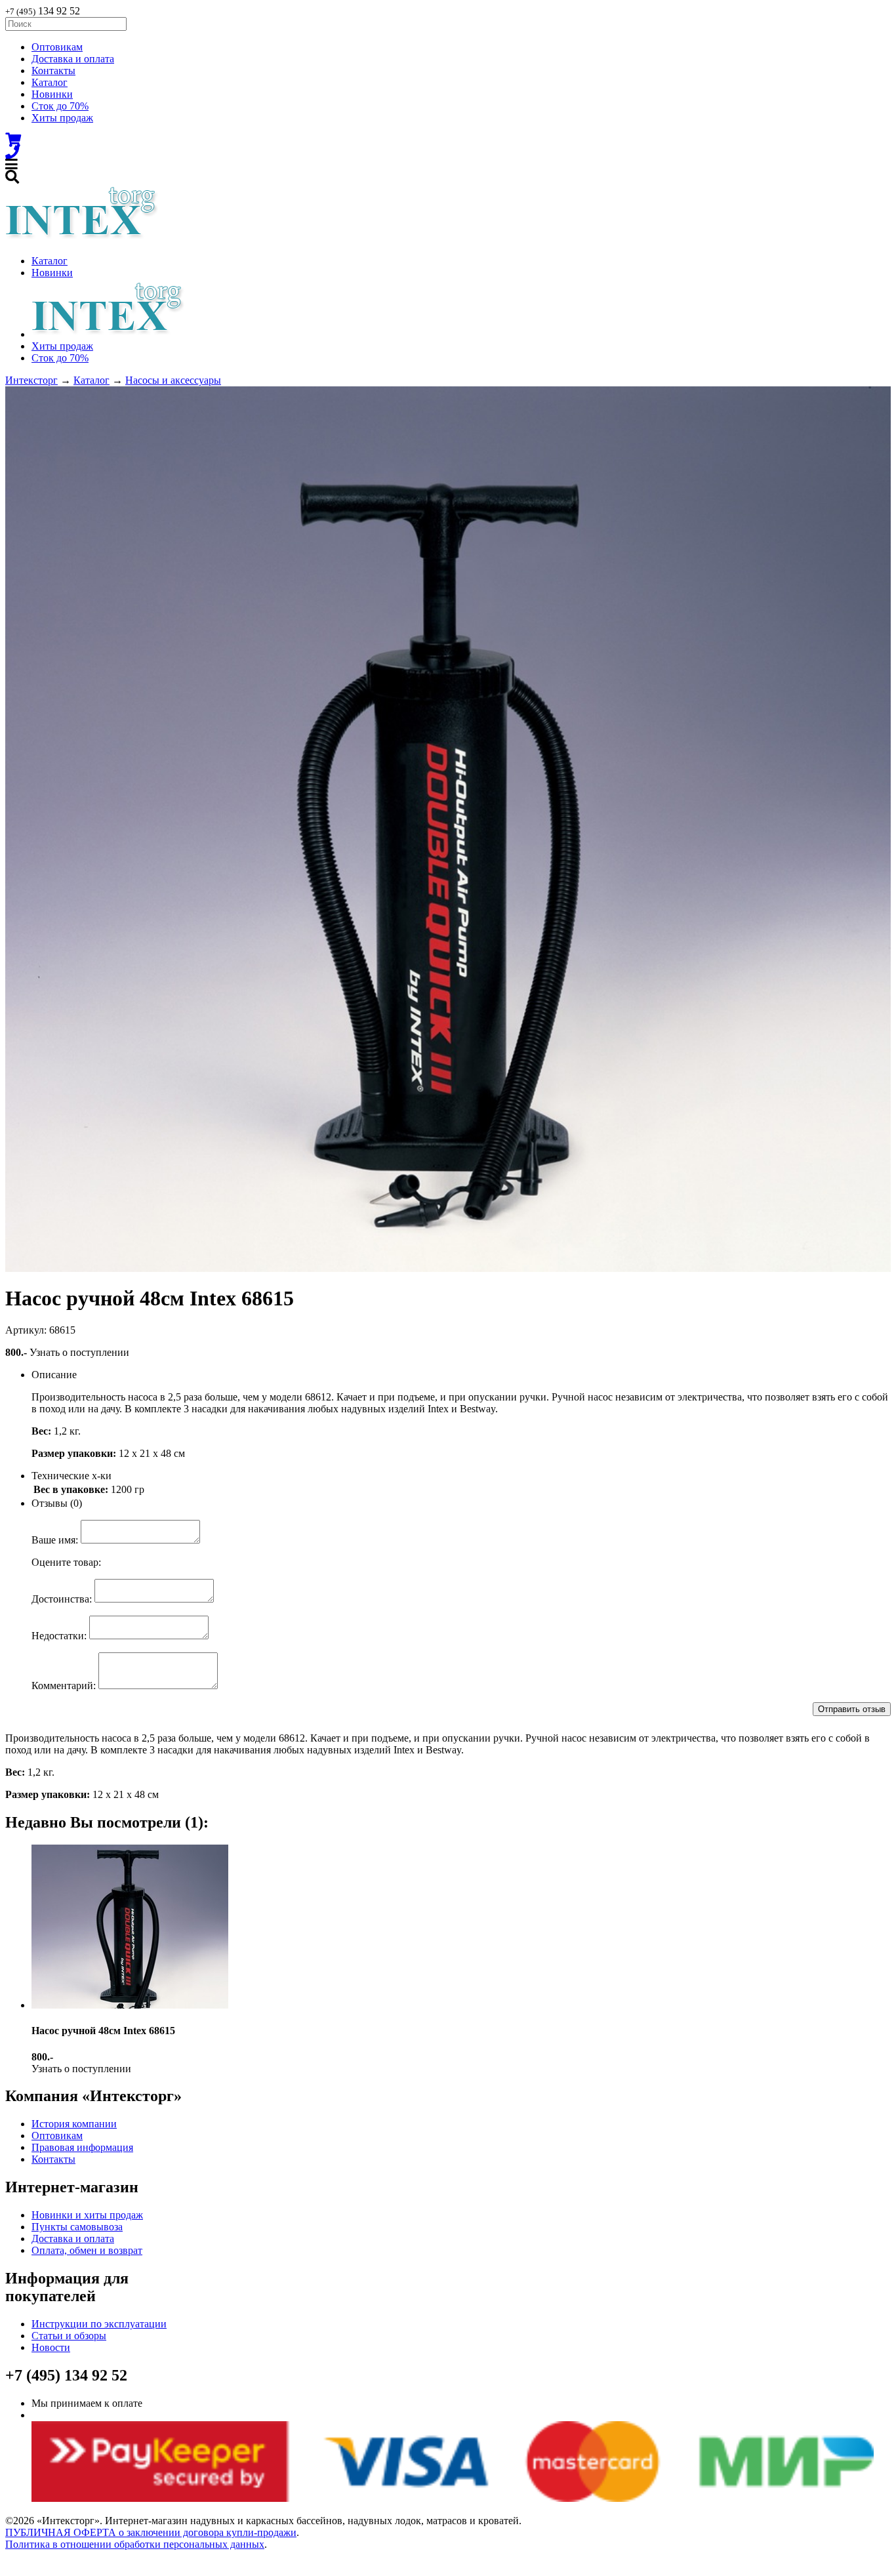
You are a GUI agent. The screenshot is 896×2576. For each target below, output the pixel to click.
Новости (51, 2347)
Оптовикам (57, 47)
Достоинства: (62, 1599)
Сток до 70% (60, 106)
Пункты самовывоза (77, 2227)
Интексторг (31, 380)
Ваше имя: (55, 1540)
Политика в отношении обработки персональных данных (135, 2544)
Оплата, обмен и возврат (87, 2250)
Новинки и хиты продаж (87, 2215)
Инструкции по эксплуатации (99, 2324)
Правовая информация (82, 2147)
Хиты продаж (62, 118)
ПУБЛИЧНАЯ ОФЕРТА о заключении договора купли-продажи (151, 2532)
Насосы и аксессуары (173, 380)
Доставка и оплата (73, 59)
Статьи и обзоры (69, 2336)
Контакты (53, 71)
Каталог (50, 82)
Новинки (52, 94)
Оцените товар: (66, 1562)
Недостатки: (59, 1636)
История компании (74, 2124)
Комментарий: (64, 1686)
